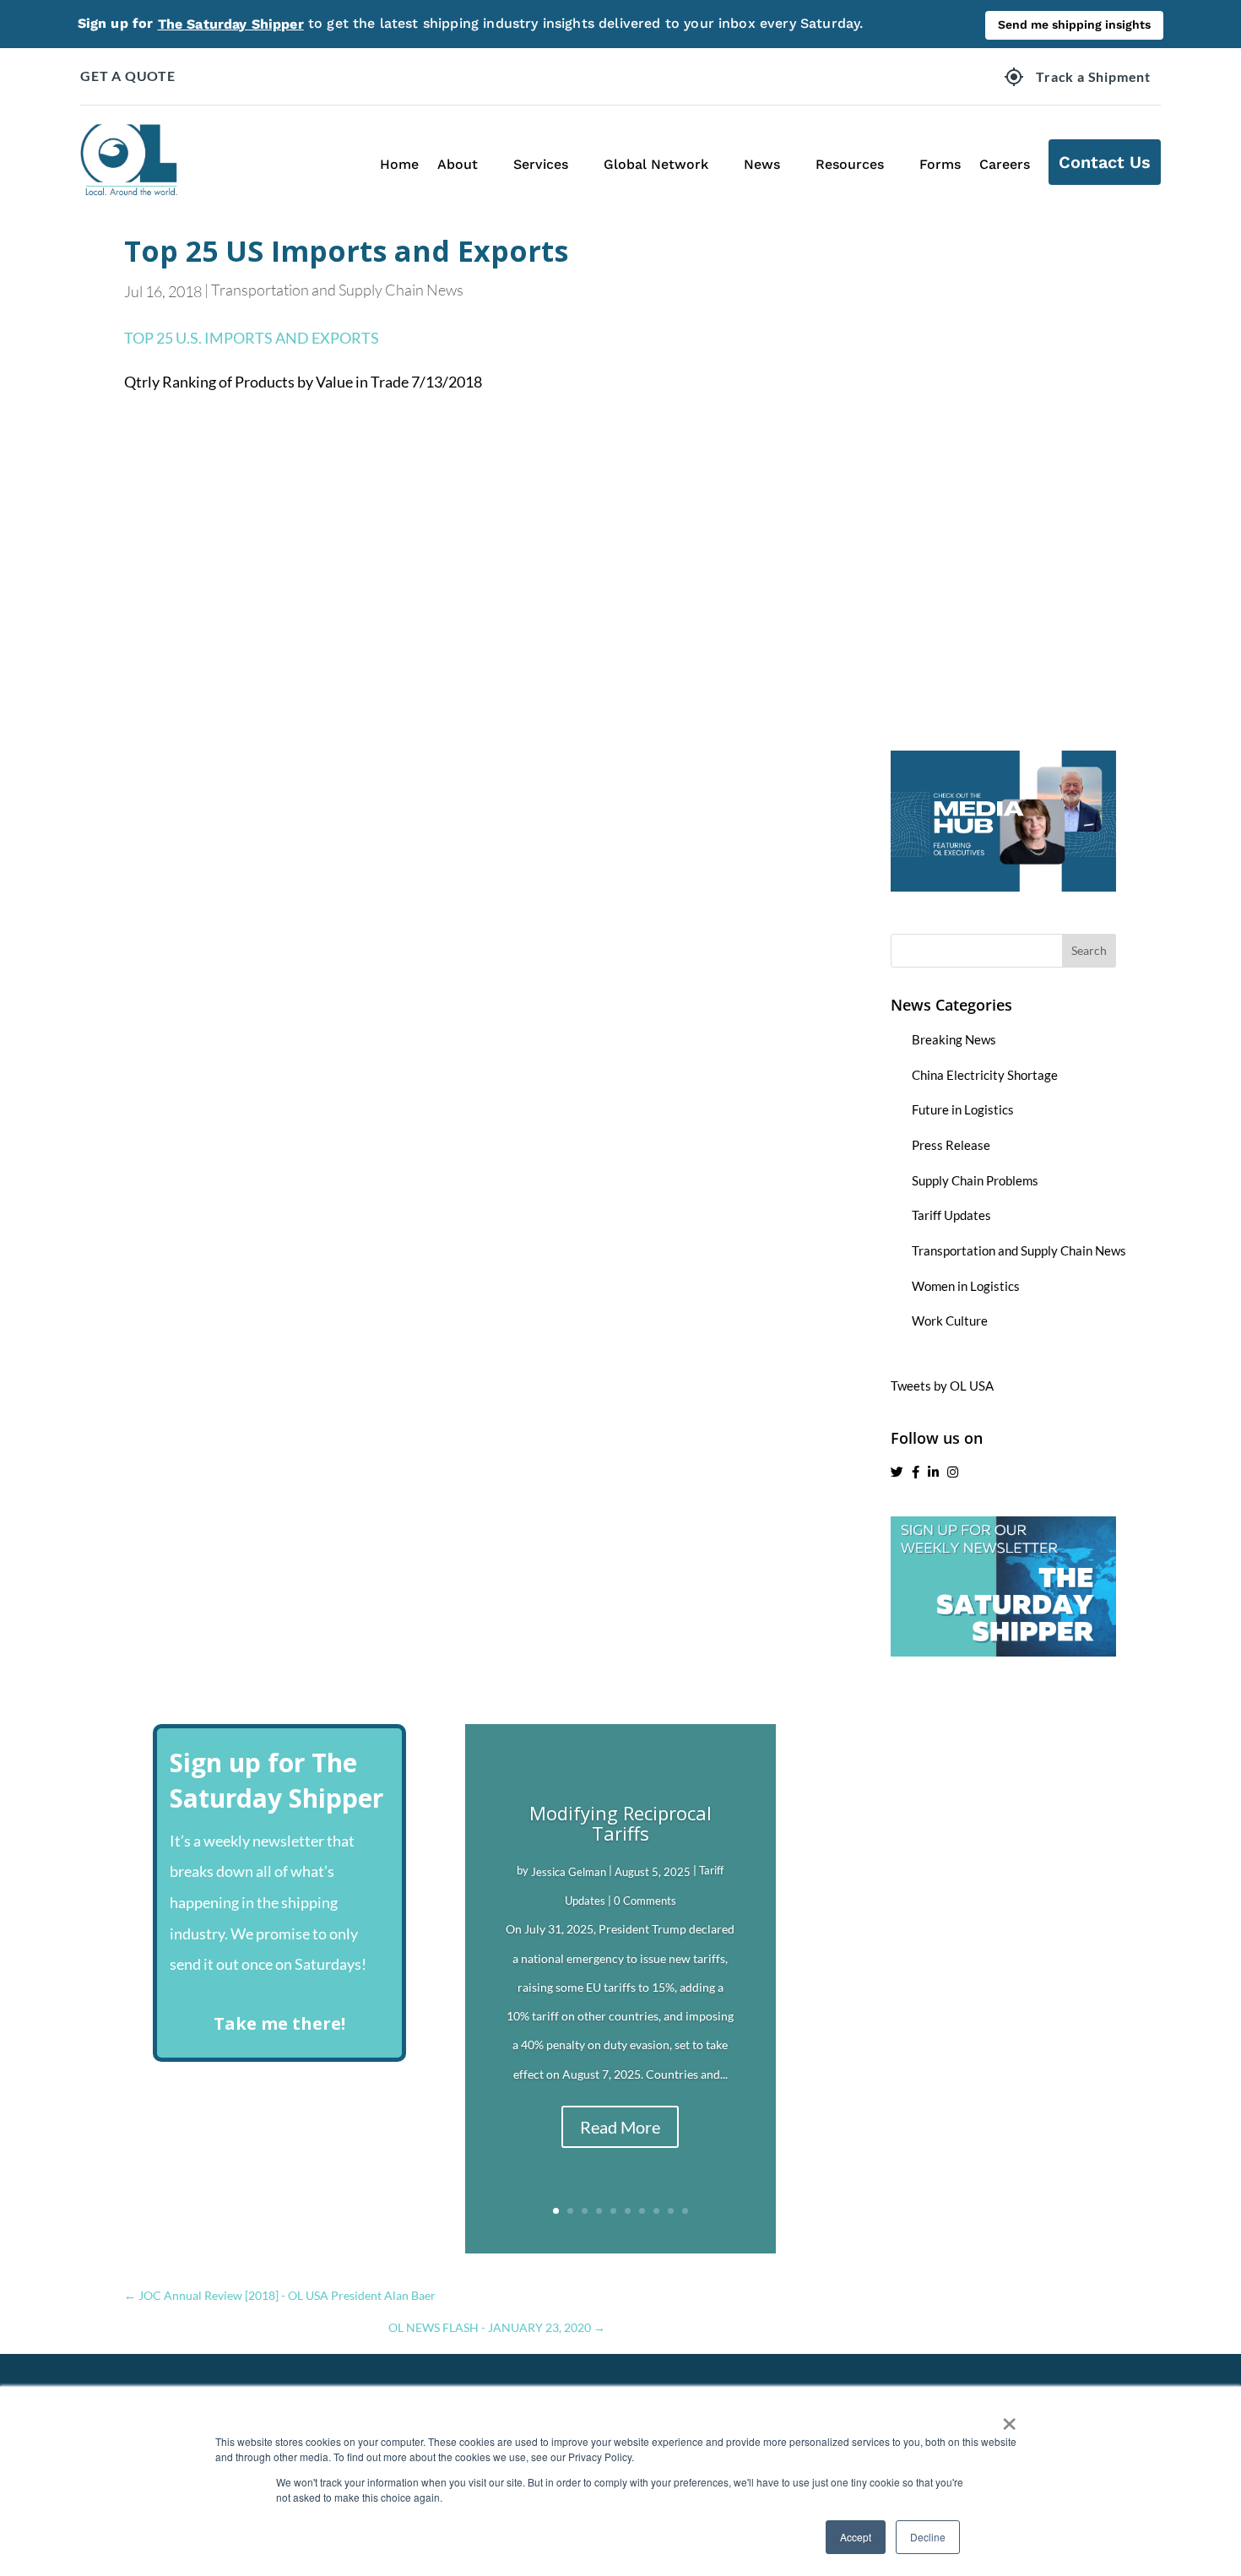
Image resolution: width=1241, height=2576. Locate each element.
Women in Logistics (966, 1286)
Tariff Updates (951, 1215)
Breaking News (954, 1039)
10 (685, 2211)
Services (541, 164)
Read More (620, 2127)
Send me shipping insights (1074, 24)
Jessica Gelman (569, 1872)
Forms (940, 164)
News (762, 164)
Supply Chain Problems (975, 1180)
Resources (850, 164)
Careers (1005, 164)
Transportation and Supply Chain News (337, 290)
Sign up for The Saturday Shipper (276, 1780)
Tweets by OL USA (942, 1386)
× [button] (1009, 2418)
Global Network (656, 164)
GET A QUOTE (128, 76)
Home (399, 164)
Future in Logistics (963, 1109)
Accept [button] (856, 2537)
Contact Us (1105, 162)
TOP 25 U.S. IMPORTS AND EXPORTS (252, 338)
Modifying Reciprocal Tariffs (620, 1823)
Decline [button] (928, 2537)
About (458, 164)
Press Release (951, 1145)
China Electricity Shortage (985, 1075)
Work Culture (950, 1321)
